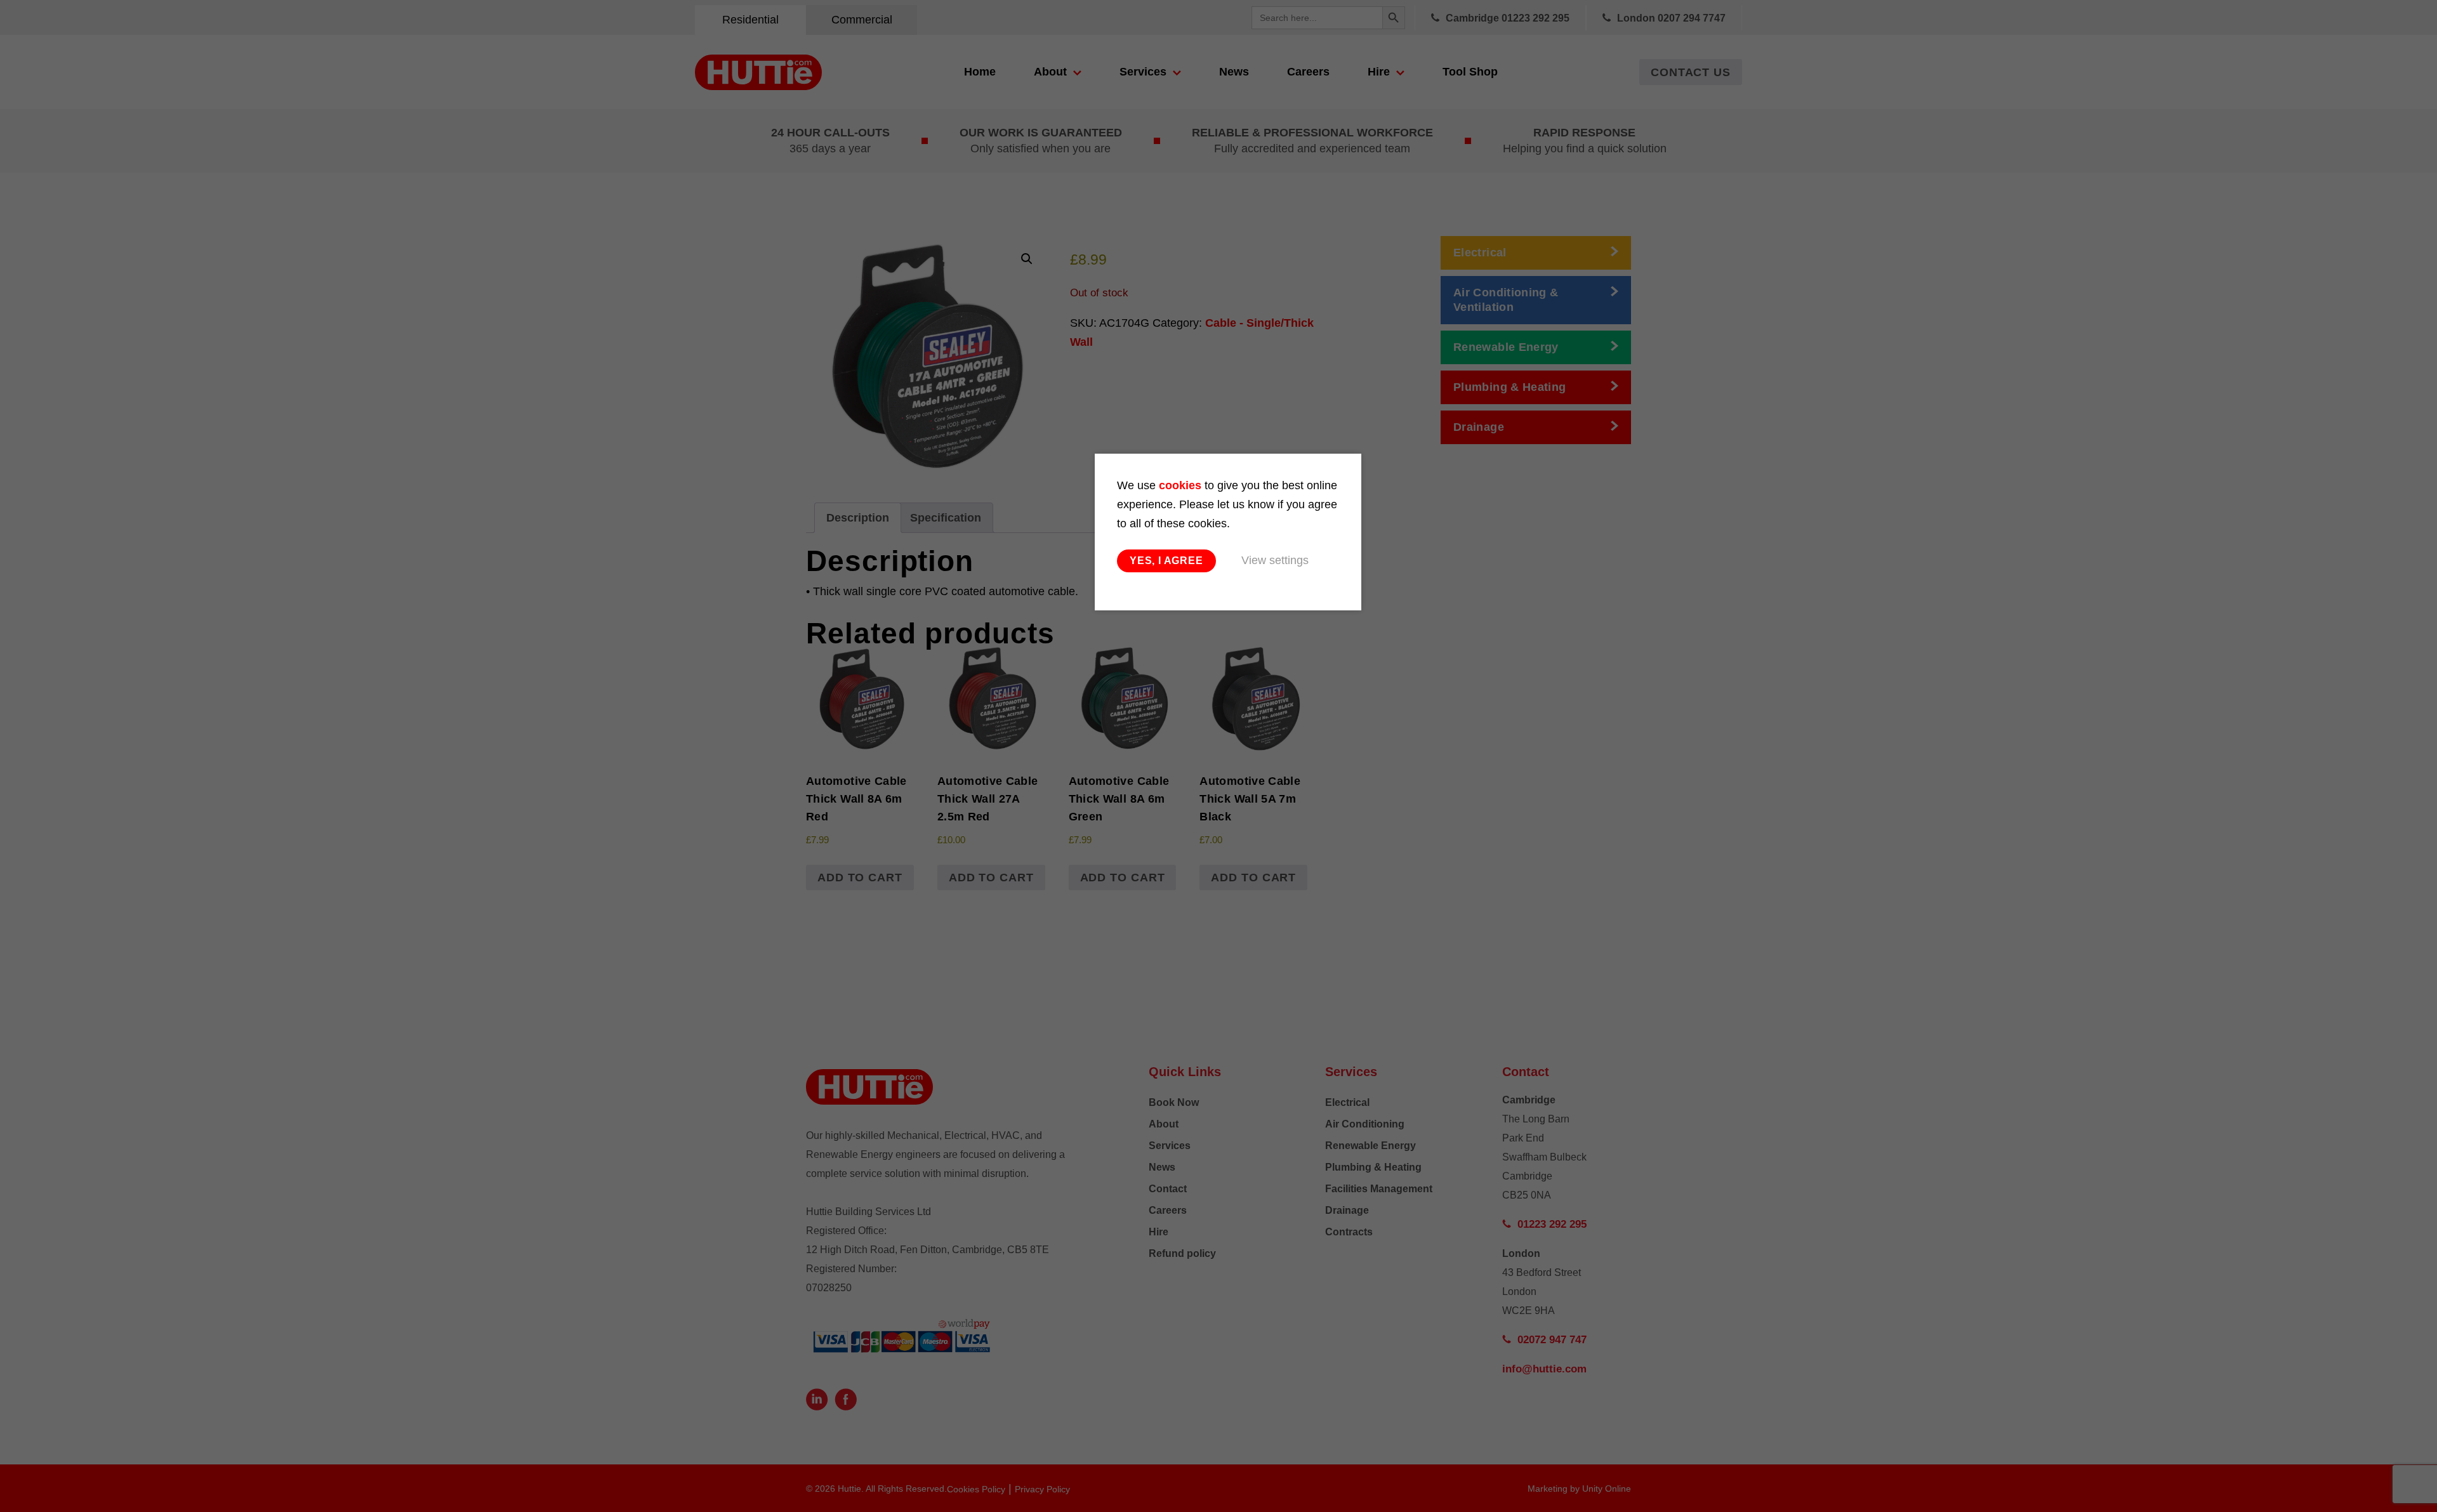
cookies (1180, 485)
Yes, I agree (1166, 561)
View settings (1275, 560)
